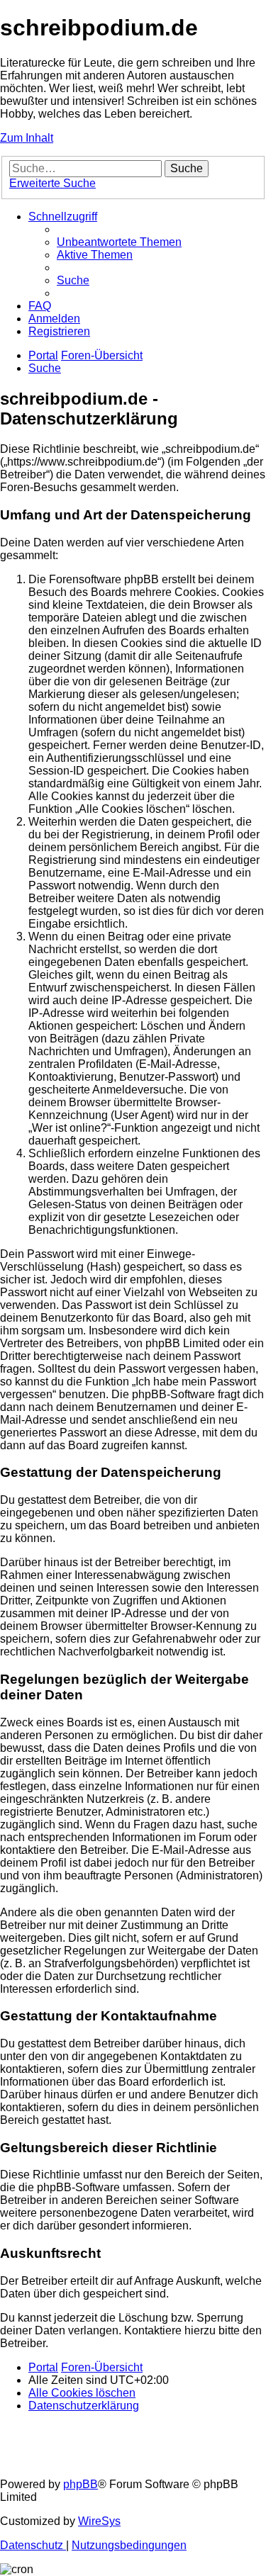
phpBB (81, 2484)
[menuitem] (119, 242)
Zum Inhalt (27, 138)
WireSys (99, 2521)
